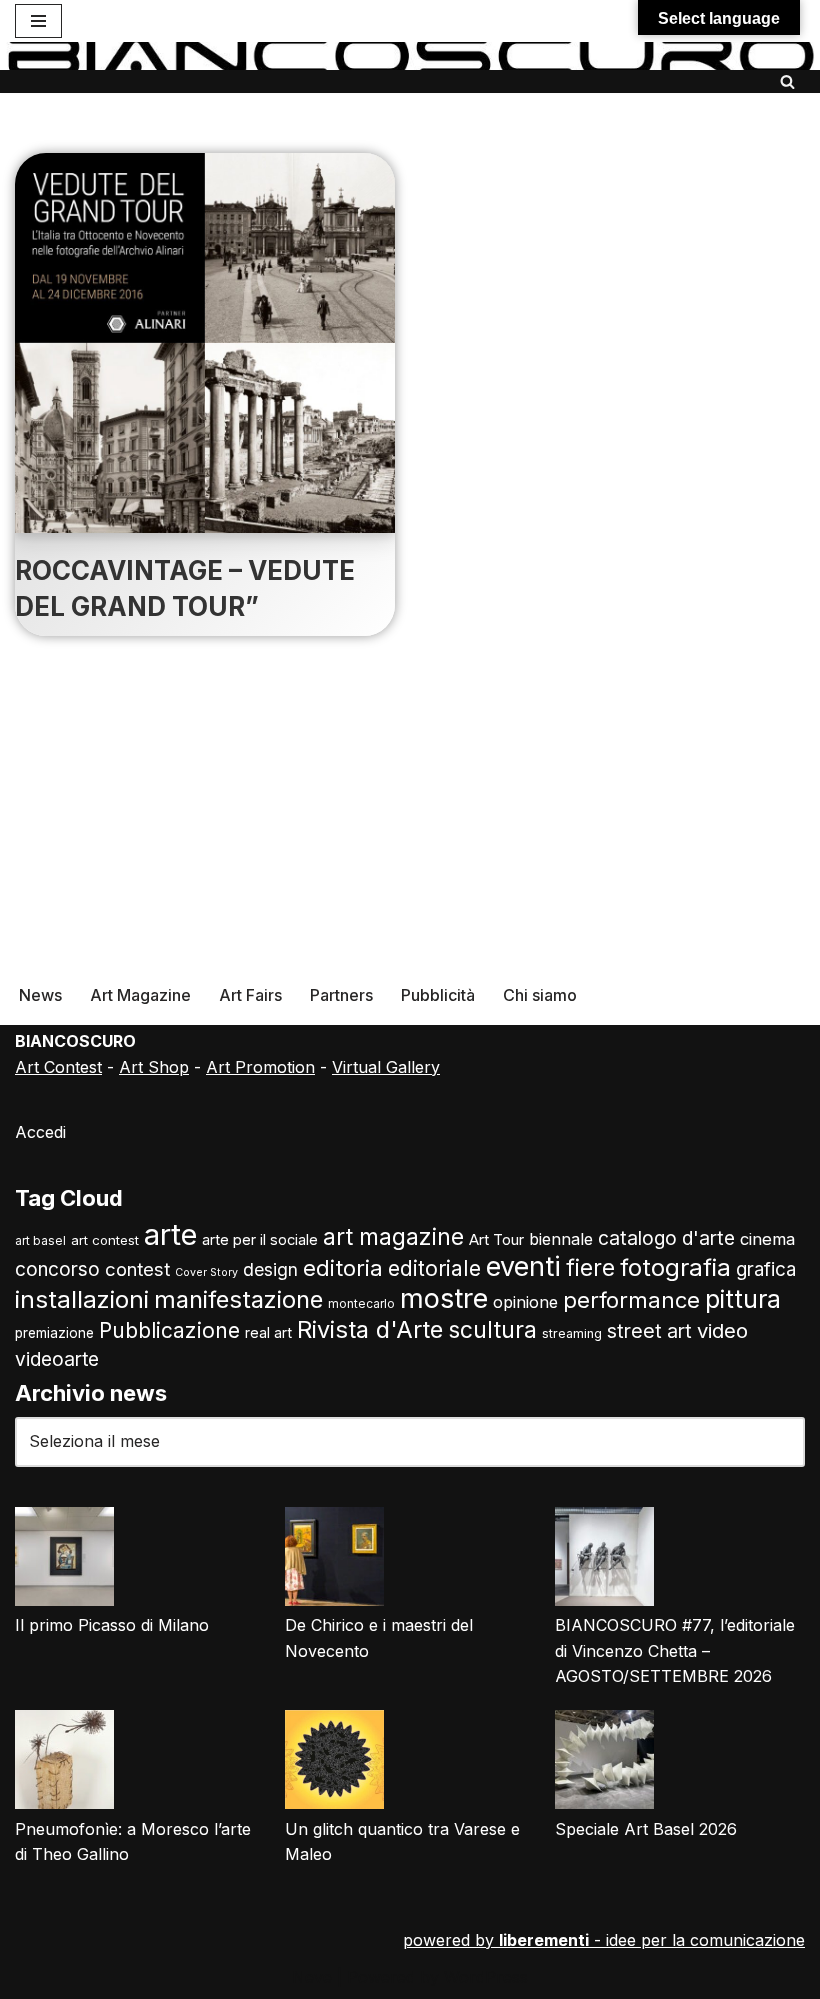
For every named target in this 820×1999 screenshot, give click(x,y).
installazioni (82, 1299)
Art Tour (496, 1240)
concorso (57, 1269)
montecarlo (361, 1304)
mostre (444, 1298)
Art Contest (58, 1067)
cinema (767, 1239)
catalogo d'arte (666, 1238)
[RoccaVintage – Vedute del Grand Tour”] (205, 343)
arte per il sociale (260, 1240)
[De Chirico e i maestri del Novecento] (334, 1560)
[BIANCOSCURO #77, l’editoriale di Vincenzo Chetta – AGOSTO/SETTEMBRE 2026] (604, 1560)
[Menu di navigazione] (38, 21)
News (40, 995)
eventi (523, 1266)
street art (649, 1331)
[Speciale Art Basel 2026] (604, 1763)
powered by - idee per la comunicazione (604, 1940)
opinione (525, 1302)
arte (170, 1234)
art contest (105, 1240)
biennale (561, 1239)
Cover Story (206, 1272)
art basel (40, 1241)
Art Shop (154, 1067)
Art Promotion (260, 1067)
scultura (492, 1330)
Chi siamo (540, 995)
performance (631, 1300)
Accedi (40, 1132)
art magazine (393, 1236)
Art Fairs (250, 995)
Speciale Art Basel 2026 (646, 1829)
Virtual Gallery (386, 1067)
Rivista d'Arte (370, 1329)
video (722, 1330)
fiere (590, 1267)
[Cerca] (787, 81)
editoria (343, 1268)
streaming (572, 1333)
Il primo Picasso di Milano (112, 1625)
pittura (743, 1299)
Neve (312, 1977)
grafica (766, 1269)
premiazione (54, 1333)
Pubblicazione (169, 1330)
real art (268, 1332)
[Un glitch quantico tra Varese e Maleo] (334, 1763)
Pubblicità (438, 995)
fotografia (675, 1267)
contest (137, 1269)
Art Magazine (140, 995)
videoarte (57, 1359)
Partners (341, 995)
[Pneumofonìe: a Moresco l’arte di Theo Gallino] (64, 1763)
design (270, 1269)
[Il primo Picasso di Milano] (64, 1560)
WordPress (486, 1977)
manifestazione (238, 1299)
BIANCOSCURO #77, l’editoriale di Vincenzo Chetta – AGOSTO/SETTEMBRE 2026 (675, 1650)
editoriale (434, 1268)
